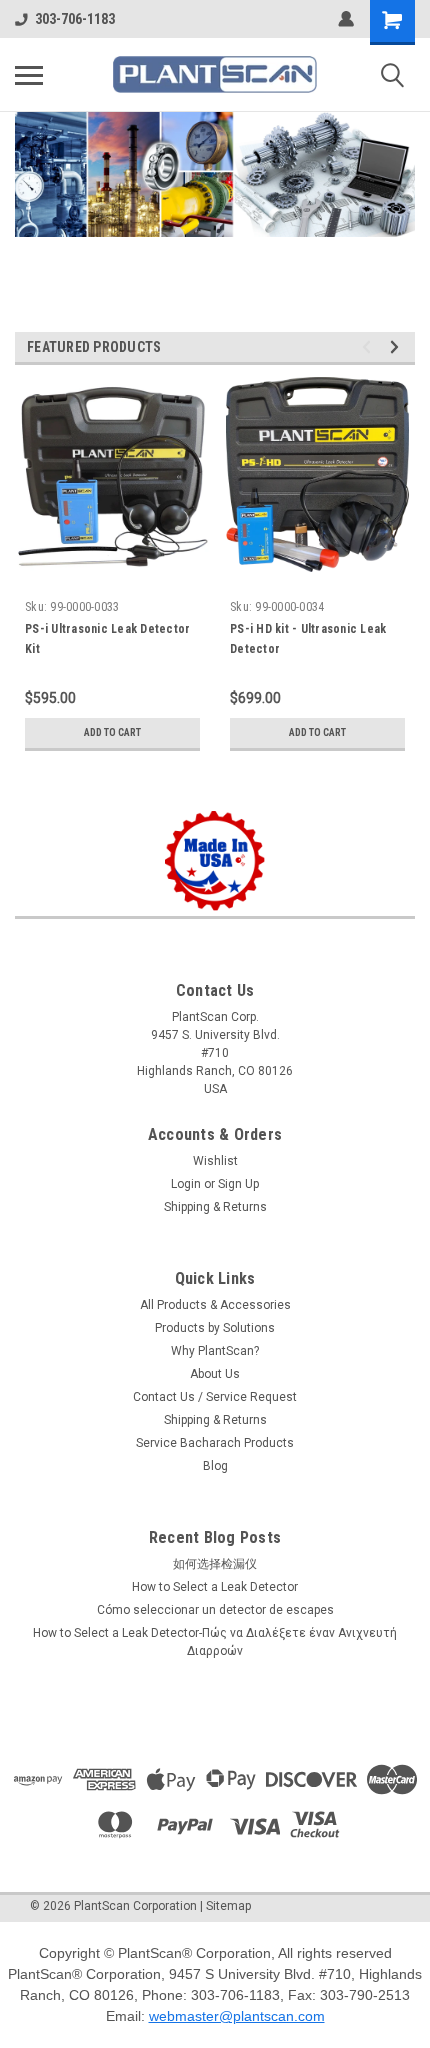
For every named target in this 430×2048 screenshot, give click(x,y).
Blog (215, 1466)
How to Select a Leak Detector (215, 1587)
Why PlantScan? (215, 1351)
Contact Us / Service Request (215, 1397)
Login (186, 1184)
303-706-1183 (75, 19)
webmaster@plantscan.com (237, 2016)
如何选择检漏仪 (215, 1564)
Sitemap (228, 1906)
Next (395, 197)
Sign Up (238, 1184)
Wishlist (215, 1161)
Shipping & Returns (215, 1207)
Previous (30, 197)
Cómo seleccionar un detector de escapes (215, 1610)
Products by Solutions (215, 1328)
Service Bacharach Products (215, 1443)
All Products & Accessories (215, 1305)
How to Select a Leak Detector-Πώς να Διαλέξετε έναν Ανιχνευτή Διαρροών (215, 1642)
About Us (215, 1374)
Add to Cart (112, 732)
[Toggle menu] (29, 75)
